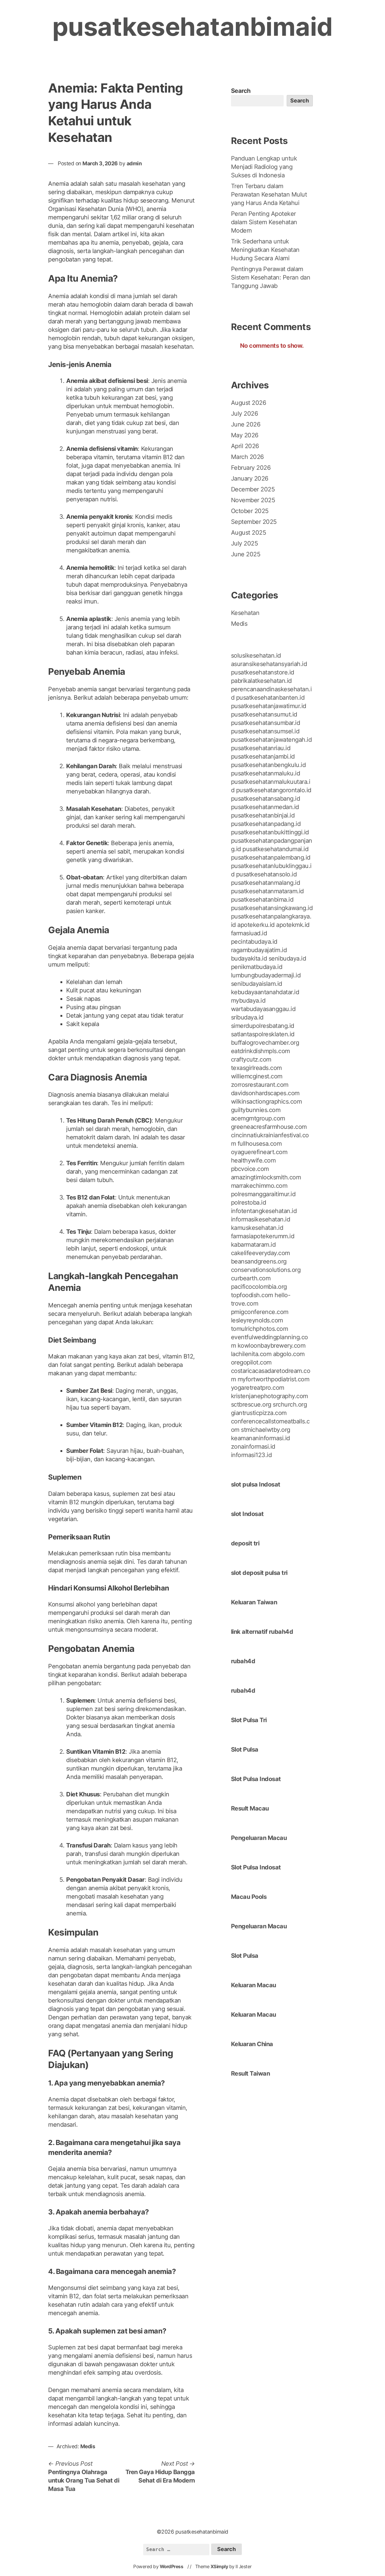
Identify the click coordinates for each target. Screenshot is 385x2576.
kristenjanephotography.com (269, 1396)
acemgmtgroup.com (258, 1118)
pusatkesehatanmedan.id (265, 807)
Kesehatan (245, 613)
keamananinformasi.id (260, 1438)
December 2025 (253, 489)
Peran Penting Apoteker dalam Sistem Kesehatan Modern (264, 222)
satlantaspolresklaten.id (263, 1034)
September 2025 (254, 522)
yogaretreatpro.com (258, 1388)
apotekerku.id (256, 925)
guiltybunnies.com (256, 1110)
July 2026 (245, 414)
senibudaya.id (287, 958)
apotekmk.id (293, 925)
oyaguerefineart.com (259, 1152)
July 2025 (245, 543)
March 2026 (247, 457)
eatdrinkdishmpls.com (260, 1051)
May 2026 (245, 435)
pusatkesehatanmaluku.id (266, 773)
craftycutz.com (251, 1059)
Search (241, 91)
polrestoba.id (249, 1202)
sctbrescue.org (251, 1404)
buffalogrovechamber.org (265, 1043)
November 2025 (253, 500)
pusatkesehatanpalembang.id (271, 857)
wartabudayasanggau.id (263, 1009)
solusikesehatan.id (256, 655)
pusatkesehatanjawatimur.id (269, 706)
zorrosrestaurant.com (260, 1085)
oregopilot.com (251, 1362)
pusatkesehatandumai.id (275, 849)
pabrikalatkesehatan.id (261, 681)
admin (134, 163)
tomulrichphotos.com (260, 1329)
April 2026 (245, 446)
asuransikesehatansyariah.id (269, 664)
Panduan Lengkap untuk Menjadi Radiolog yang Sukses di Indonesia (264, 167)
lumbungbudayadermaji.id (266, 975)
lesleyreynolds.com (257, 1320)
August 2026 (249, 403)
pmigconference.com (260, 1312)
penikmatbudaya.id (257, 967)
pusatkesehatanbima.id (262, 900)
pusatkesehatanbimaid (192, 27)
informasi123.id (251, 1455)
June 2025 (246, 554)
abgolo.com (289, 1354)
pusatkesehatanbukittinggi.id (270, 832)
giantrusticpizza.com (259, 1413)
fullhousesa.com (260, 1144)
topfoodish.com (252, 1295)
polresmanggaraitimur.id (263, 1194)
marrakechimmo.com (259, 1186)
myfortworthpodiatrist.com (274, 1379)
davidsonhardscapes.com (265, 1093)
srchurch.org (290, 1404)
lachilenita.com (251, 1354)
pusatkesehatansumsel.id (265, 731)
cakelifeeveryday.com (260, 1253)
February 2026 (251, 468)
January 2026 (250, 478)
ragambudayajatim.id (259, 950)
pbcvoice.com (250, 1169)
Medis (88, 2446)
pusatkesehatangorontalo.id (274, 790)
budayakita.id (249, 958)
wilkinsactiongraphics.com (266, 1102)
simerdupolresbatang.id (263, 1026)
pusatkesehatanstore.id (263, 672)
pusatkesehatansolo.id (266, 874)
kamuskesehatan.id (257, 1228)
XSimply (219, 2567)
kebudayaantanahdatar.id (265, 992)
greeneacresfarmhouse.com (269, 1127)
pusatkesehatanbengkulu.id (268, 765)
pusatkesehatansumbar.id (266, 723)
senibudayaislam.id (257, 984)
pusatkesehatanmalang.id (266, 883)
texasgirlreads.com (256, 1068)
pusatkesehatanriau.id (261, 748)
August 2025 (249, 533)
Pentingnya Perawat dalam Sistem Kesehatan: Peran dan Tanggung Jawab (271, 277)
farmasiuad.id (249, 933)
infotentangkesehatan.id (264, 1211)
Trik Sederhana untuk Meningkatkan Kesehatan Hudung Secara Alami (265, 250)
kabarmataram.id (253, 1245)
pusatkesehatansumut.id (264, 714)
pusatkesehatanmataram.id (267, 891)
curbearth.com (251, 1278)
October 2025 (250, 511)
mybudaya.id (248, 1001)
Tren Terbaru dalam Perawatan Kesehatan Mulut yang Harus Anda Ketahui (269, 194)
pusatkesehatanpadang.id (266, 824)
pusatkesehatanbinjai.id (263, 815)
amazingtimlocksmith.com (266, 1177)
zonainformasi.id (253, 1447)
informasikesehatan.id (261, 1219)
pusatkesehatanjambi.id (263, 756)
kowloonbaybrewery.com (272, 1346)
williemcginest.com (257, 1076)
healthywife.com (253, 1160)
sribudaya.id (247, 1017)
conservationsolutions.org (266, 1270)
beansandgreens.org (259, 1261)
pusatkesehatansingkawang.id (272, 908)
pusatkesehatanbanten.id (270, 698)
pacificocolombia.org (259, 1287)
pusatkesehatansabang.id (266, 799)
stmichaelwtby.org (266, 1430)
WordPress (172, 2567)
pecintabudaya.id (254, 942)
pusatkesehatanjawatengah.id (271, 740)
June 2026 (246, 424)
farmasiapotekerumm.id (263, 1236)
